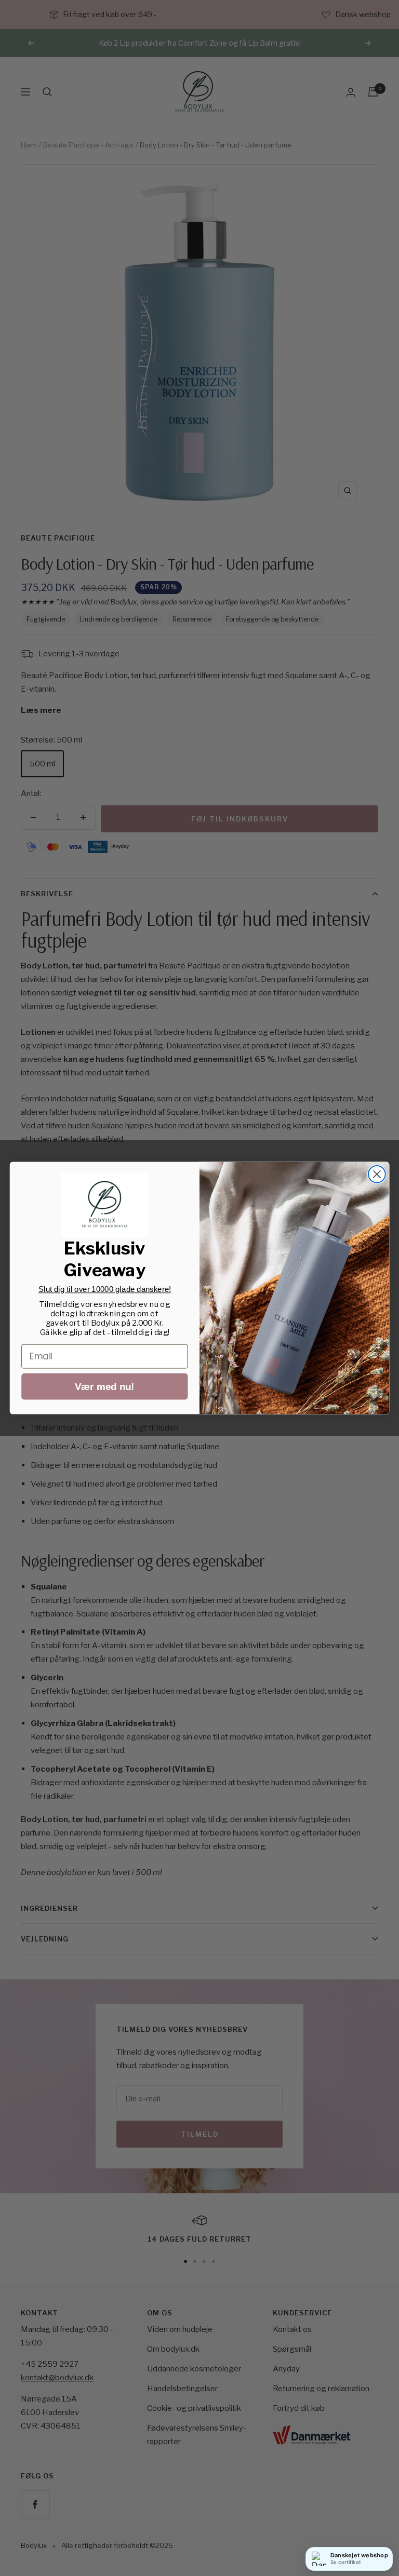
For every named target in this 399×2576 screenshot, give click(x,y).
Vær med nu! (105, 1387)
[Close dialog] (377, 1174)
